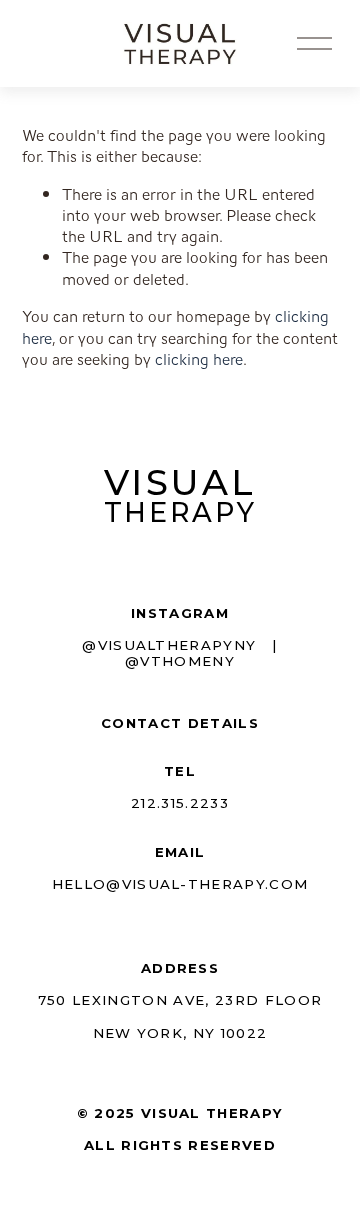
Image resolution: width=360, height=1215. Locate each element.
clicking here (199, 359)
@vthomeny (180, 661)
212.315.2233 (180, 803)
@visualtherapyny (169, 645)
